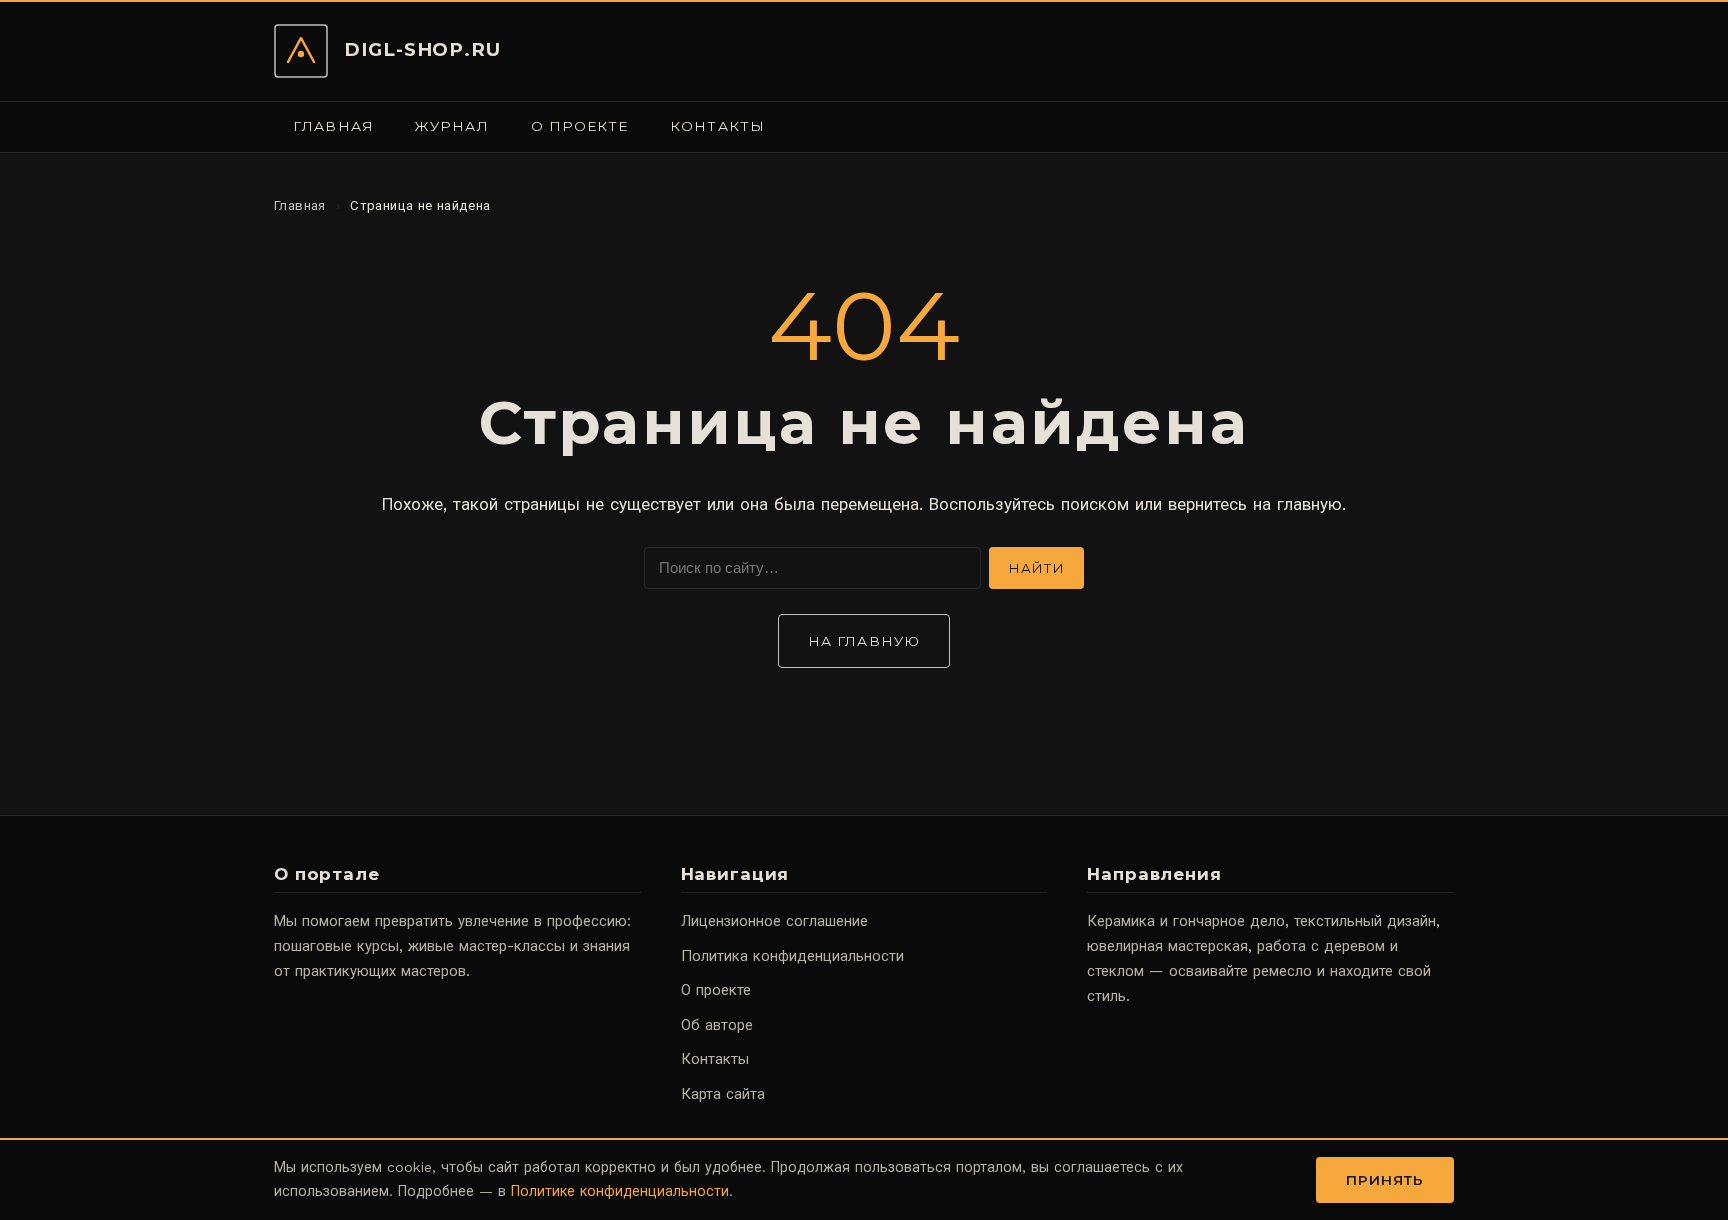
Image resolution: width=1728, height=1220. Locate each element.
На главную (864, 641)
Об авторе (717, 1025)
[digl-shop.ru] (301, 51)
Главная (333, 126)
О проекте (580, 126)
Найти (1036, 568)
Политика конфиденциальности (792, 956)
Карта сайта (723, 1094)
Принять (1385, 1180)
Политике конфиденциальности (620, 1191)
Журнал (452, 126)
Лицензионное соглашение (774, 921)
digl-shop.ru (422, 49)
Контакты (717, 126)
